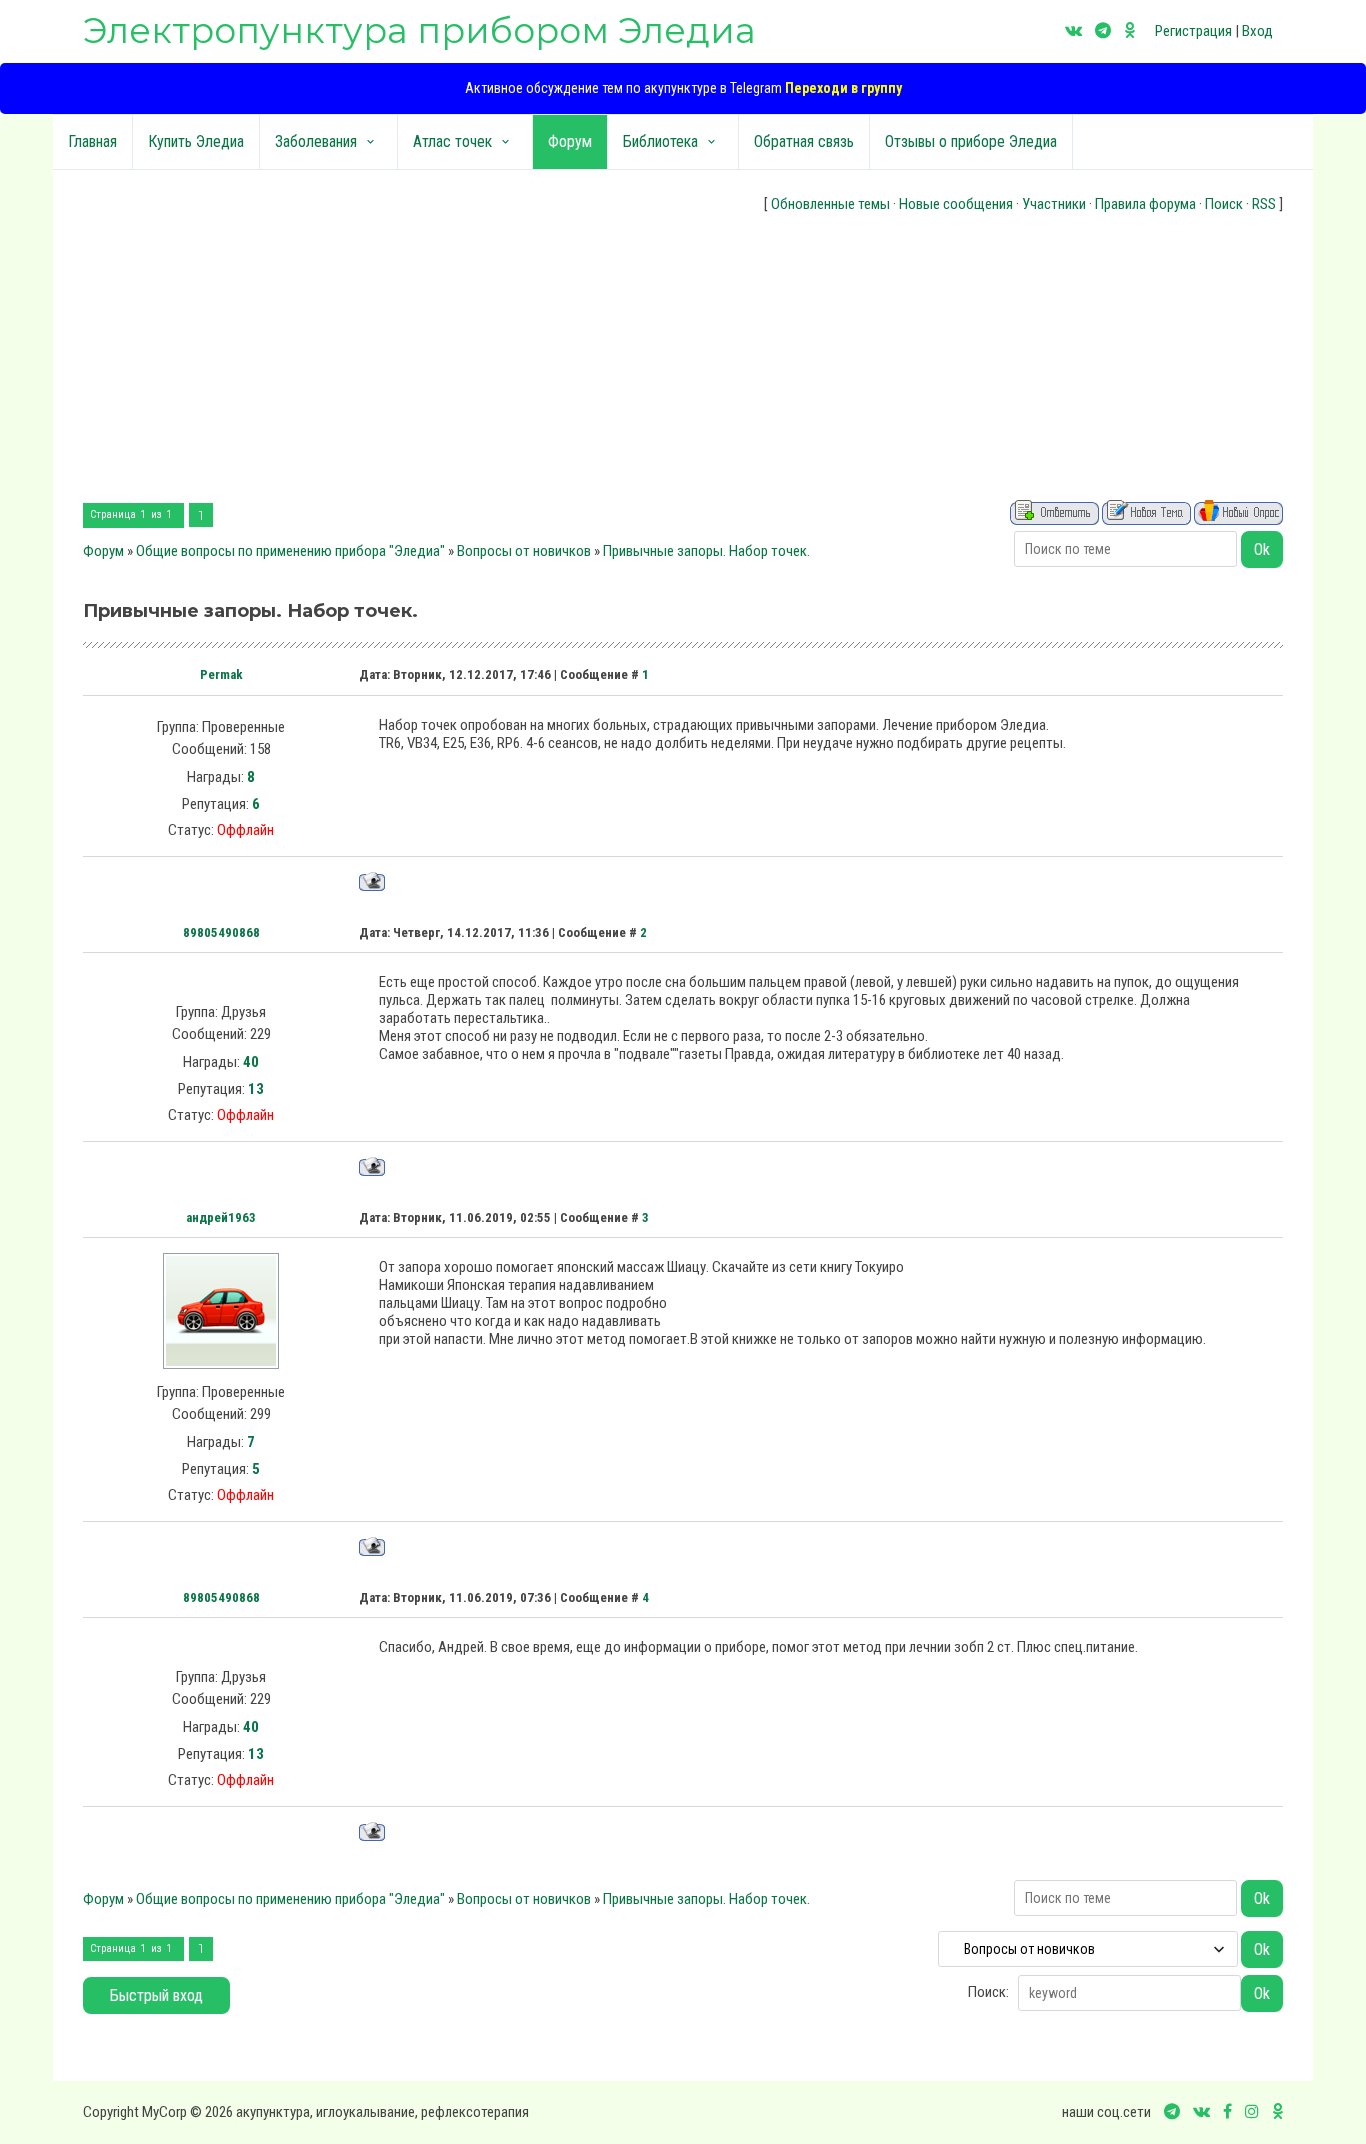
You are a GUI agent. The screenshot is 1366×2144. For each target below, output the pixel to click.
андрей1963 (221, 1217)
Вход (1257, 31)
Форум (103, 551)
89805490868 (221, 932)
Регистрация (1193, 31)
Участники (1054, 204)
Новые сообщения (956, 204)
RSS (1264, 204)
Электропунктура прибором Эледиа (419, 30)
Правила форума (1145, 204)
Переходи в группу (843, 88)
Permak (221, 674)
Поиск (1224, 204)
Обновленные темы (830, 204)
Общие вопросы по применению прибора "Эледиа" (290, 551)
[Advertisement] (683, 360)
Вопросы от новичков (524, 551)
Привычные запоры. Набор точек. (706, 551)
